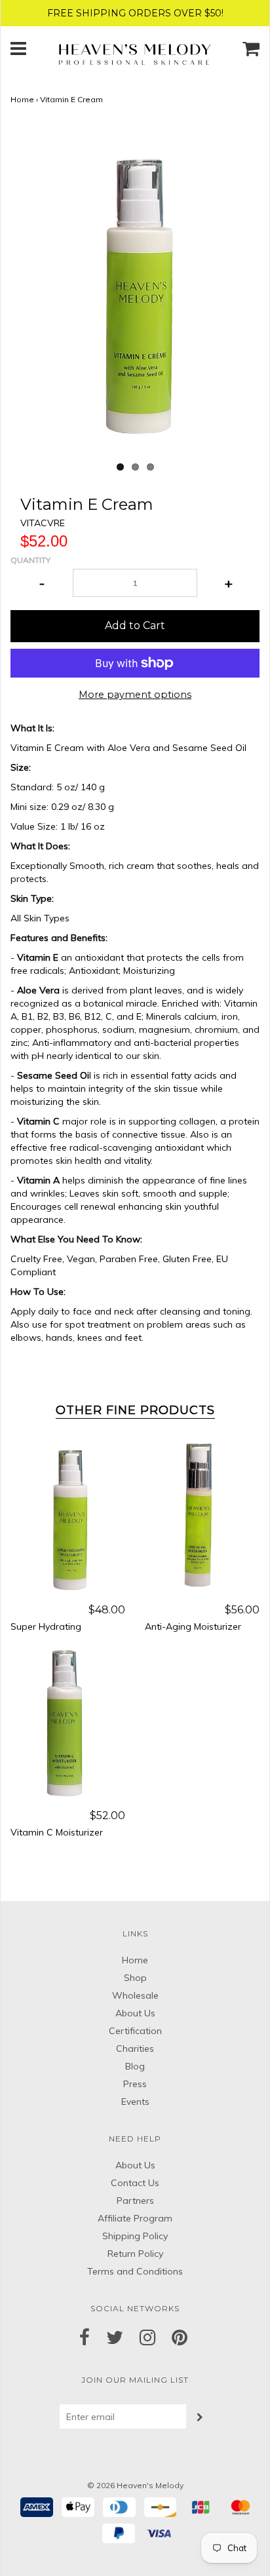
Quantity (30, 560)
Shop (135, 1978)
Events (135, 2102)
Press (135, 2084)
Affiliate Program (135, 2218)
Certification (135, 2031)
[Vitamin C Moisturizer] (68, 1724)
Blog (135, 2066)
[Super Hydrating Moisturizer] (68, 1518)
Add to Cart (135, 625)
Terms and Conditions (135, 2271)
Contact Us (135, 2183)
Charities (135, 2048)
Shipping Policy (135, 2236)
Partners (135, 2201)
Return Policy (135, 2254)
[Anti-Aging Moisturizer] (202, 1518)
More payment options (135, 695)
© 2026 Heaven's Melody (135, 2485)
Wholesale (135, 1995)
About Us (135, 2013)
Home (22, 99)
